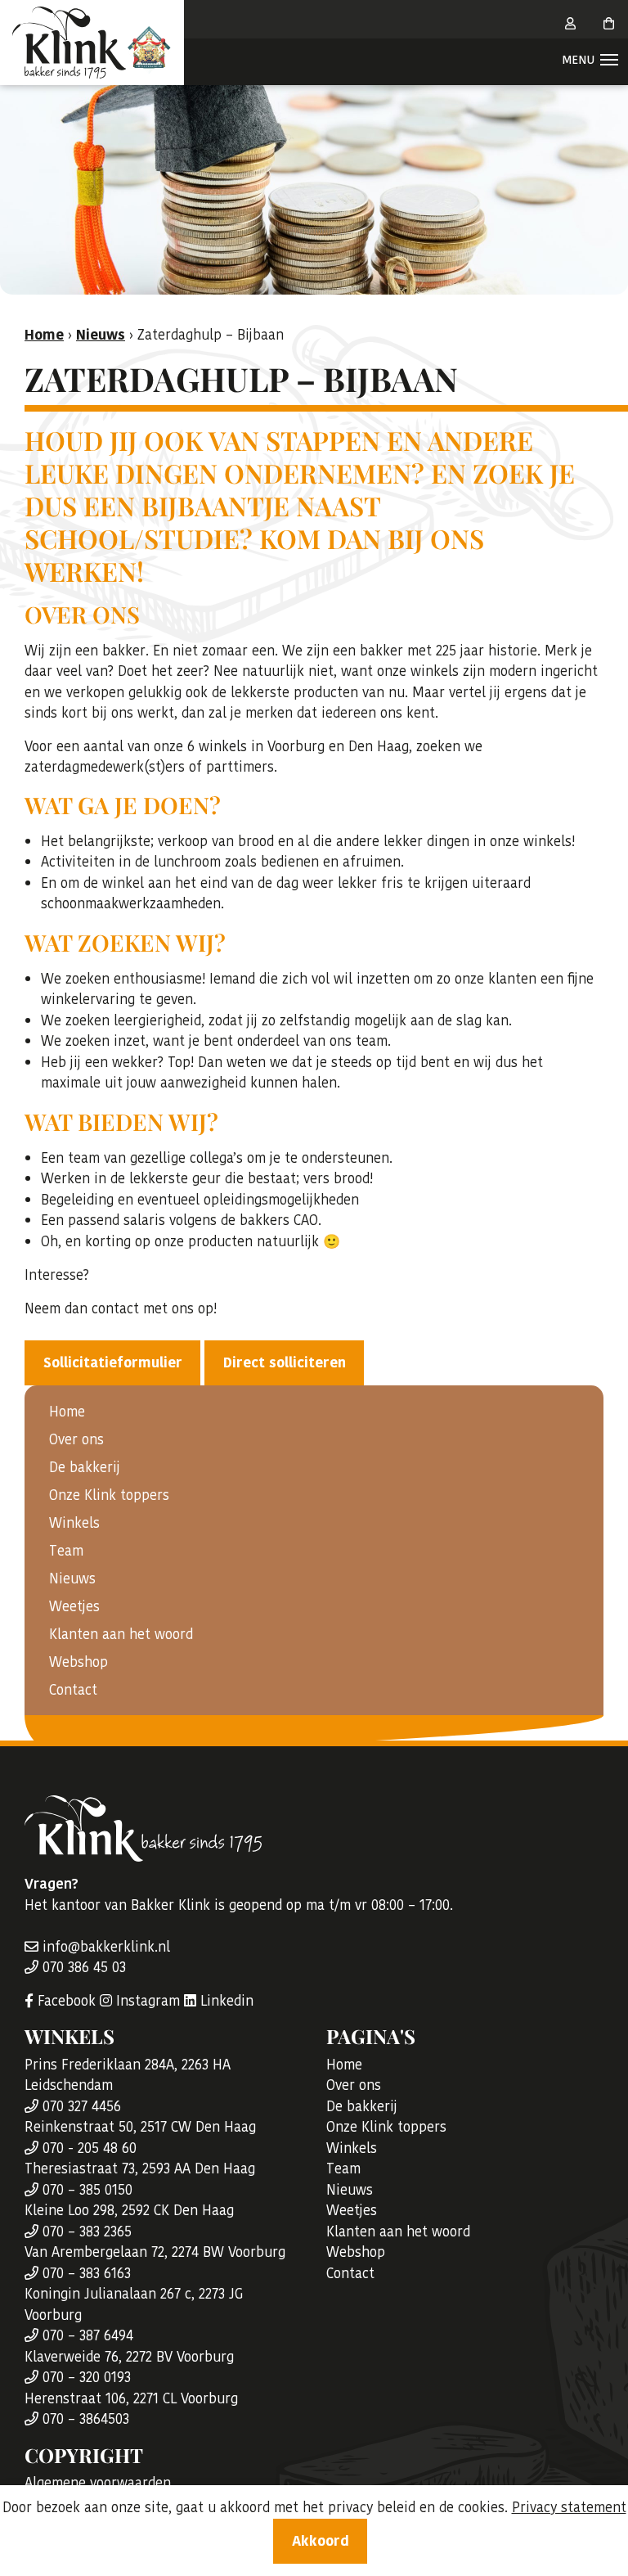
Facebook (65, 2001)
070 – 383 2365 (85, 2231)
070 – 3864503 (84, 2419)
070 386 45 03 (82, 1967)
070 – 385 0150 (85, 2190)
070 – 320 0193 (85, 2377)
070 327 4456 (80, 2106)
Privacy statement (569, 2507)
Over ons (76, 1439)
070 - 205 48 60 (87, 2148)
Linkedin (225, 2001)
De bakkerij (85, 1467)
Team (66, 1551)
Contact (73, 1690)
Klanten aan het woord (121, 1634)
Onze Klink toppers (109, 1495)
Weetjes (74, 1606)
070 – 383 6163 (85, 2273)
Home (67, 1412)
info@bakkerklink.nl (104, 1947)
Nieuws (72, 1578)
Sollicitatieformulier (113, 1362)
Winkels (74, 1523)
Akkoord (321, 2541)
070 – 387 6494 (86, 2335)
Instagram (146, 2001)
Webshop (78, 1662)
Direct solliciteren (285, 1362)
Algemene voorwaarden (98, 2483)
